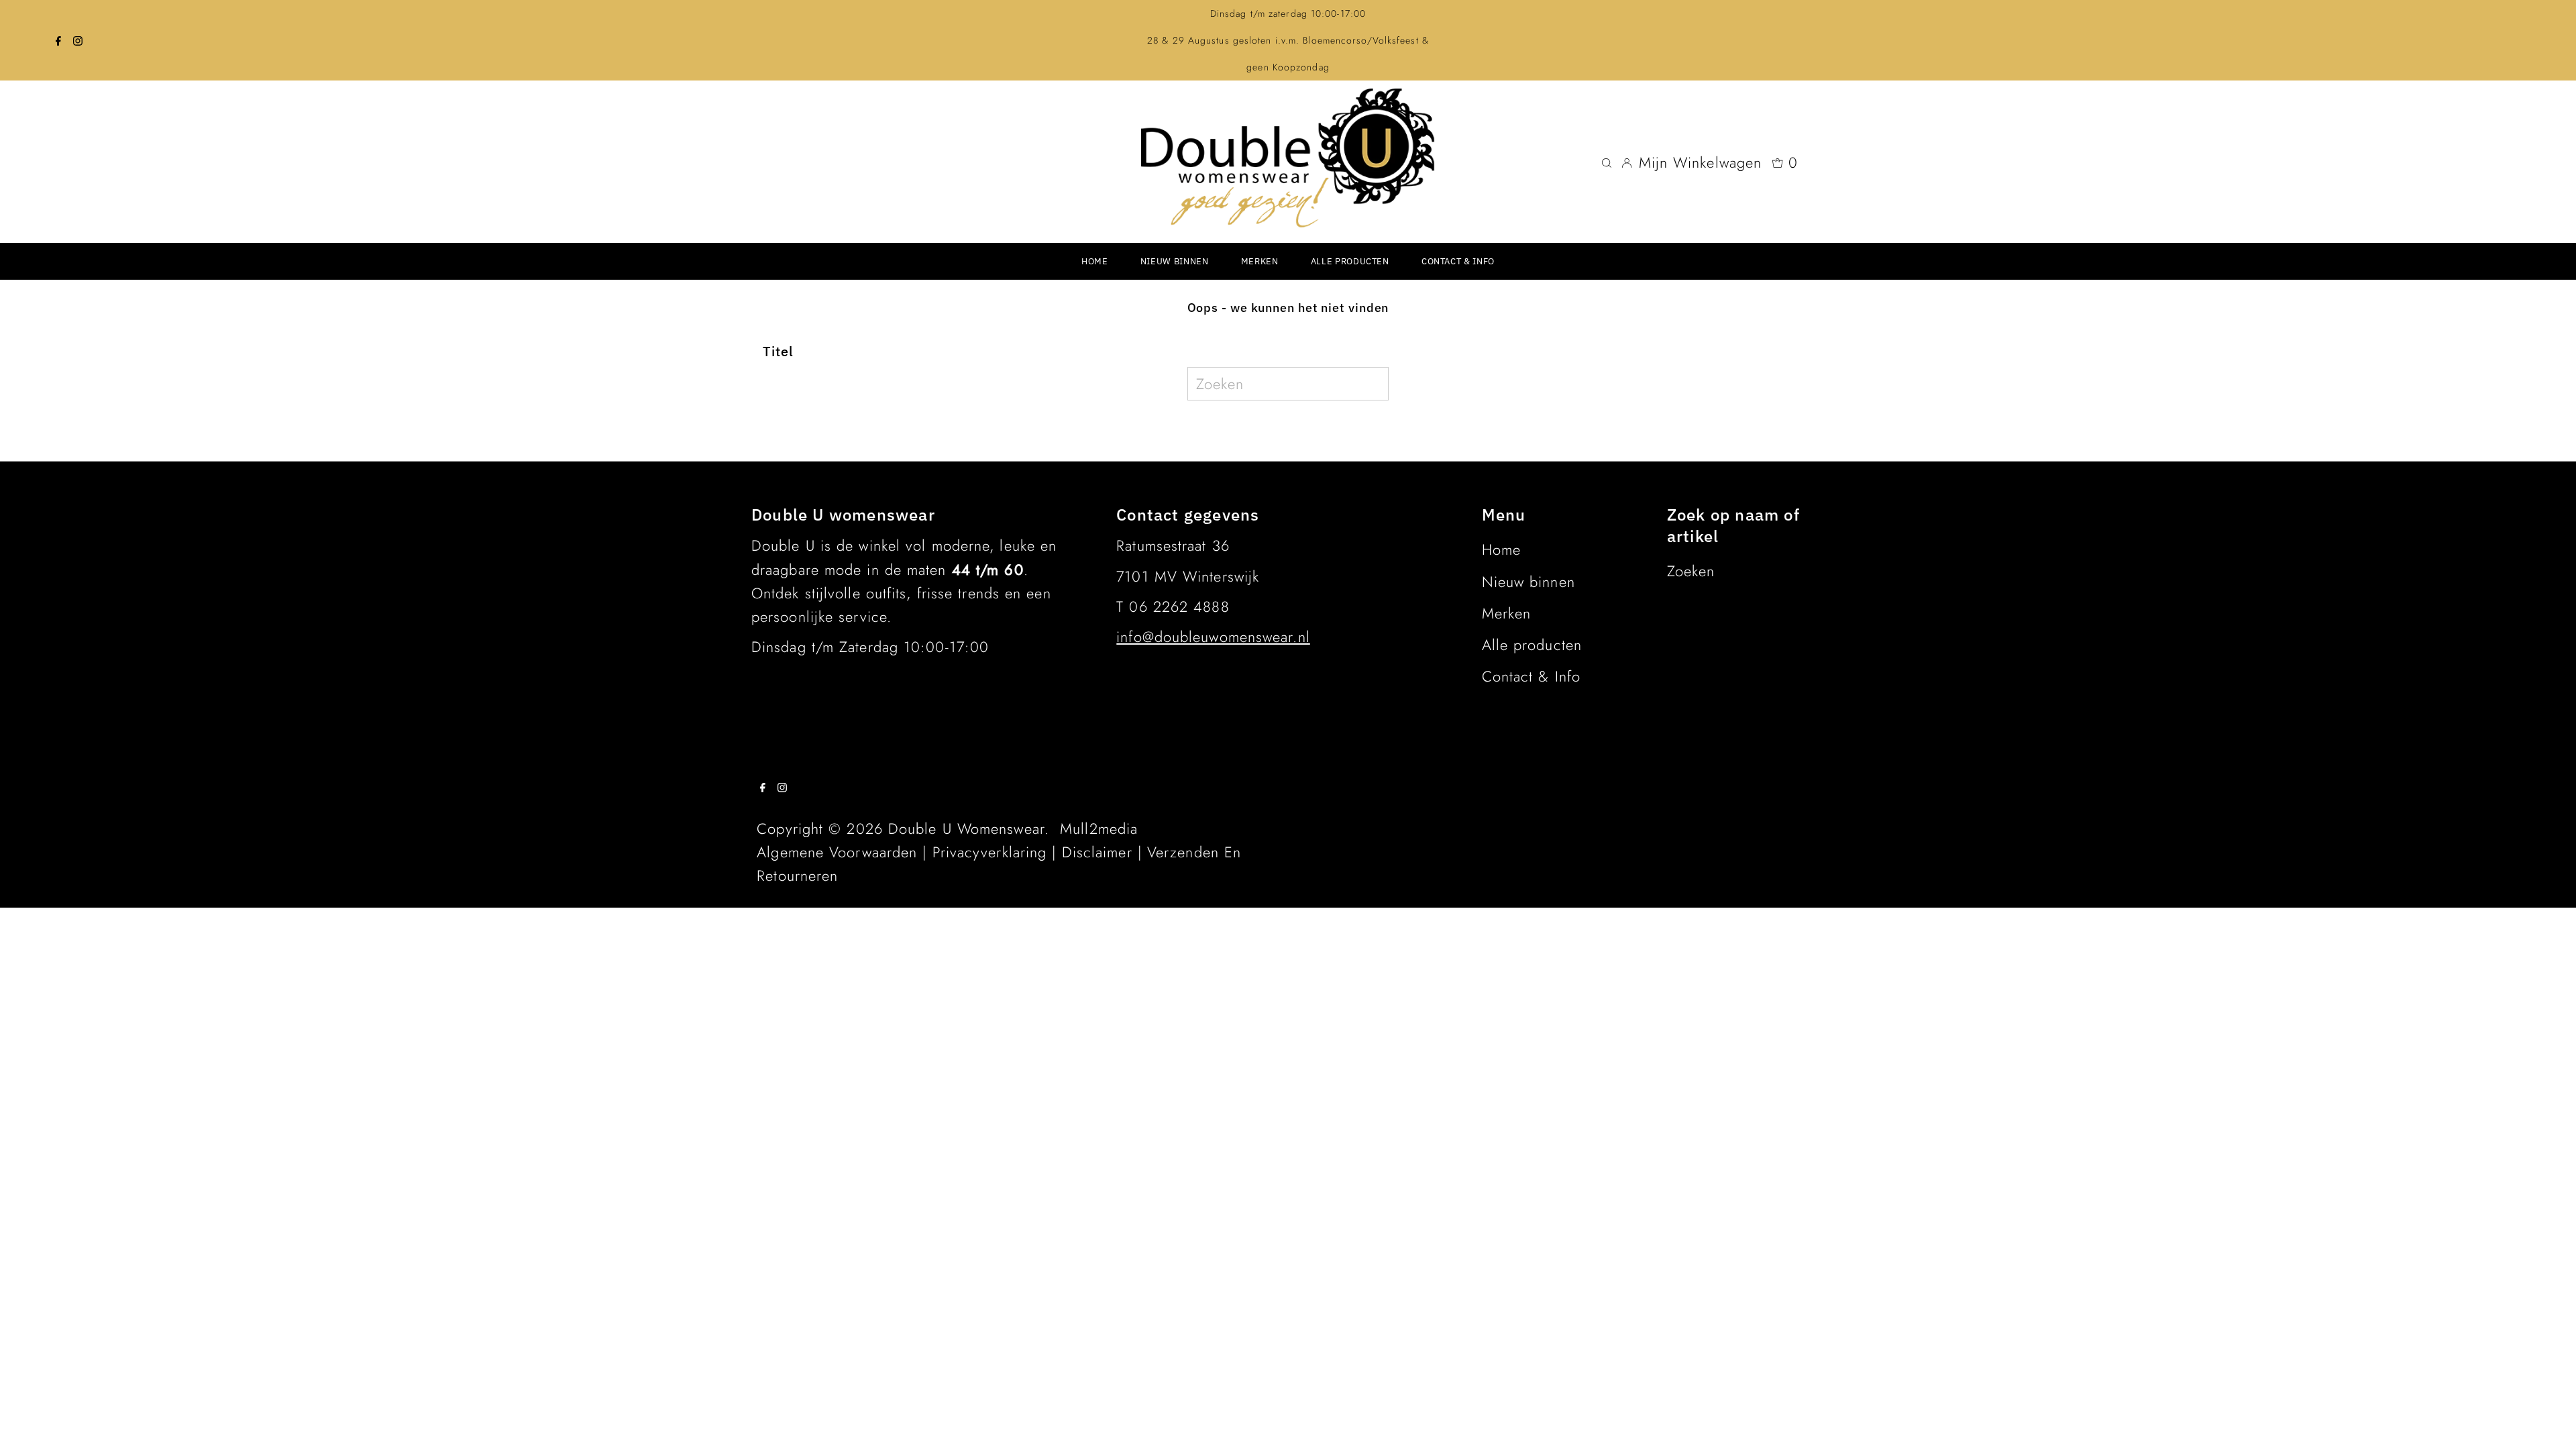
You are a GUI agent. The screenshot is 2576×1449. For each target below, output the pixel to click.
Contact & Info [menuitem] (1458, 261)
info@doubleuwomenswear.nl (1213, 637)
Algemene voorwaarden (837, 852)
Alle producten (1532, 645)
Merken (1507, 613)
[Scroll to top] (2549, 1422)
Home (1501, 549)
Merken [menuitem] (1260, 261)
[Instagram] (78, 40)
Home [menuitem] (1095, 261)
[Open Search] (1607, 162)
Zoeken (1691, 571)
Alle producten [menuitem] (1350, 261)
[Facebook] (58, 40)
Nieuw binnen (1528, 582)
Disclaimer (1097, 852)
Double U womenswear (966, 828)
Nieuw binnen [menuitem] (1175, 261)
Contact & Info (1531, 676)
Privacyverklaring (990, 852)
